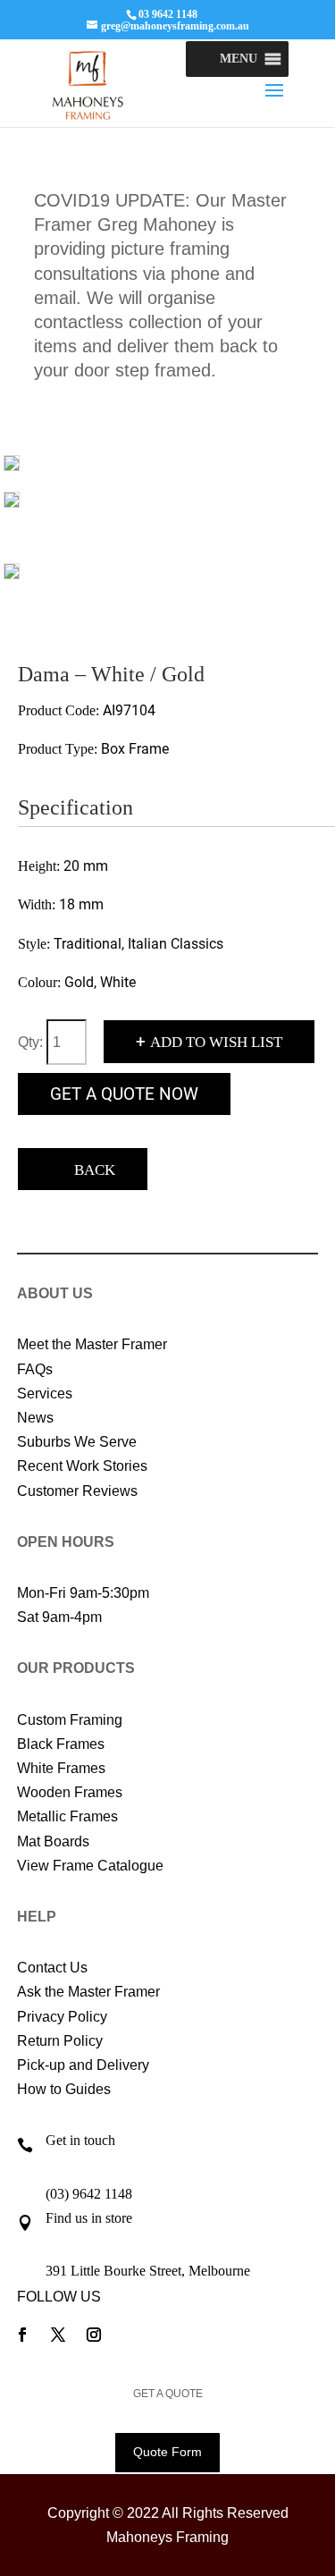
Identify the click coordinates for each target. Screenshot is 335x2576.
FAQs (35, 1369)
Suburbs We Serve (77, 1442)
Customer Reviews (77, 1491)
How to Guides (64, 2089)
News (35, 1418)
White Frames (61, 1768)
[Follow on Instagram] (94, 2335)
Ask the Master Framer (88, 1992)
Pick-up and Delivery (83, 2065)
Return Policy (60, 2041)
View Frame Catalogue (90, 1866)
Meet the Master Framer (92, 1344)
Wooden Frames (70, 1792)
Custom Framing (70, 1720)
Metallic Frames (67, 1816)
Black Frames (61, 1744)
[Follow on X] (58, 2335)
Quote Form (167, 2452)
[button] (239, 59)
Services (45, 1394)
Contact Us (52, 1968)
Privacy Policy (62, 2017)
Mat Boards (53, 1841)
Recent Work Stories (82, 1466)
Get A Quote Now (124, 1094)
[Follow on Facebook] (22, 2335)
